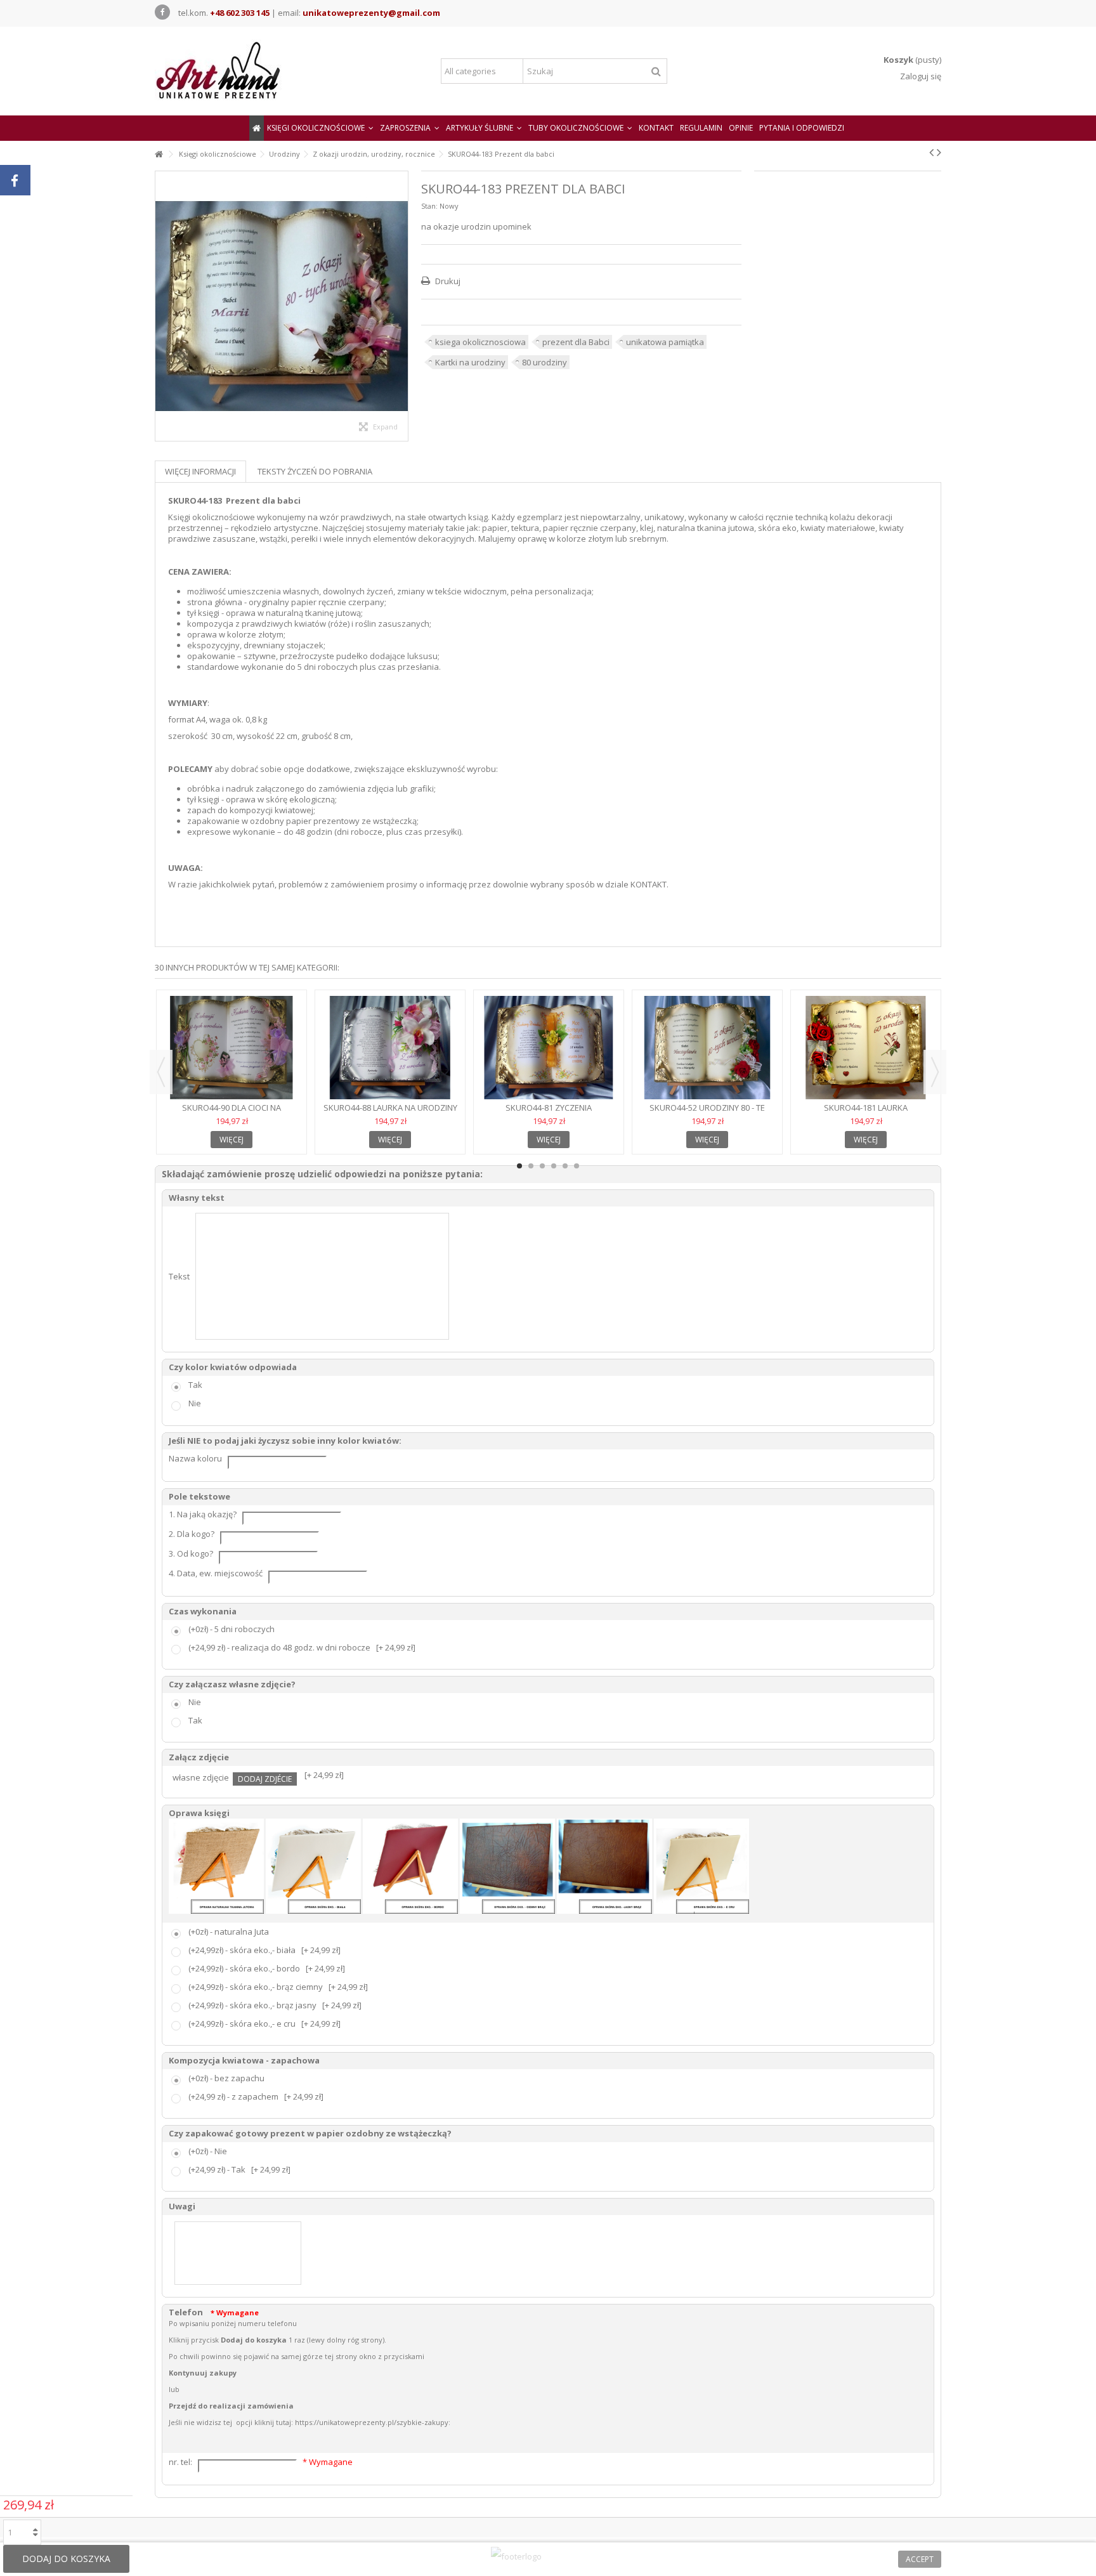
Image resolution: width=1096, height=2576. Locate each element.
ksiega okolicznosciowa (480, 342)
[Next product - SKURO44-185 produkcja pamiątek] (939, 152)
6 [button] (577, 1166)
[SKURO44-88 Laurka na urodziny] (390, 1048)
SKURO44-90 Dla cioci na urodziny (232, 1113)
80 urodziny (545, 362)
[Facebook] (162, 12)
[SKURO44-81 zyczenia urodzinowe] (549, 1048)
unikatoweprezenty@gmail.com (371, 13)
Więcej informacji (200, 471)
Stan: (429, 206)
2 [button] (531, 1166)
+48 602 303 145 (240, 13)
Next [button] (935, 1072)
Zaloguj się (920, 76)
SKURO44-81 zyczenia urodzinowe (549, 1113)
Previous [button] (161, 1072)
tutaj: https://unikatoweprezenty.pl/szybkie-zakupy (362, 2422)
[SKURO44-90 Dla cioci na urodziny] (232, 1048)
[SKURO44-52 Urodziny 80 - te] (707, 1048)
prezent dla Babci (576, 342)
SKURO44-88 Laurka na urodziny (390, 1108)
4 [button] (554, 1166)
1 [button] (519, 1166)
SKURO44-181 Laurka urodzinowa (866, 1113)
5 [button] (565, 1166)
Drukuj (447, 281)
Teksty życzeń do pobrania (315, 471)
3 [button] (542, 1166)
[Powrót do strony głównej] (159, 154)
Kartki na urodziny (470, 362)
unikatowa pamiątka (665, 342)
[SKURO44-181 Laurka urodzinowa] (866, 1048)
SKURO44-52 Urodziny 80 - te (707, 1108)
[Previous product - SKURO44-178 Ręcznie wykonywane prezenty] (931, 152)
